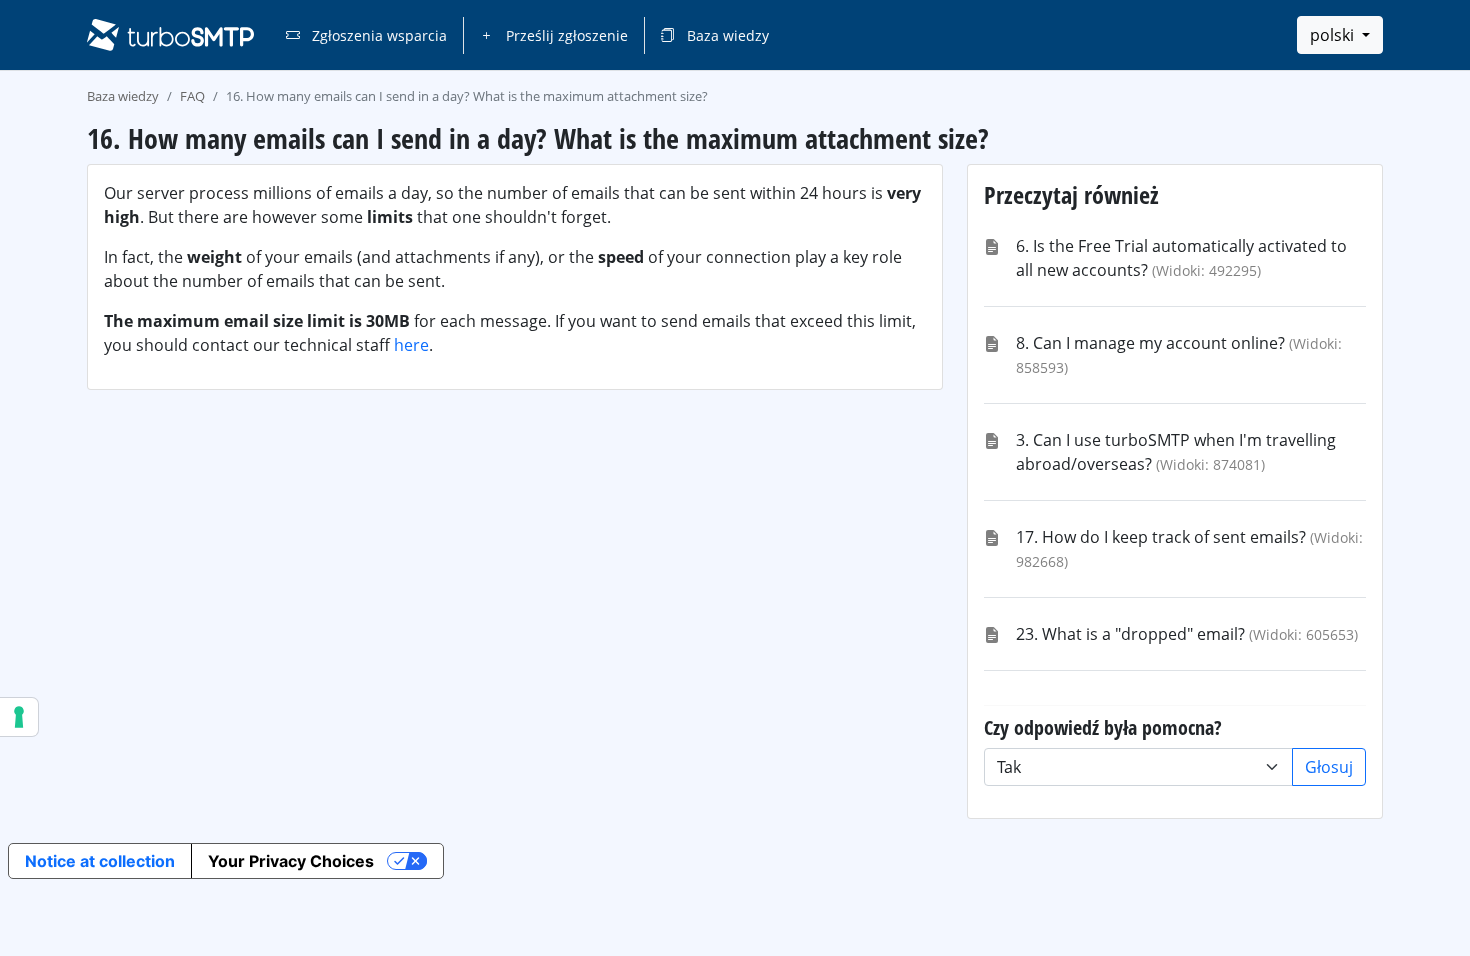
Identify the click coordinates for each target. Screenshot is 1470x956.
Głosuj (1329, 767)
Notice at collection (100, 861)
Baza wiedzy (726, 35)
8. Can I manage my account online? (1150, 343)
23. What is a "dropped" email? (1130, 634)
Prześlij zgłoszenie (565, 35)
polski (1334, 35)
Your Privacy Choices (291, 861)
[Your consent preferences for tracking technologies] (19, 717)
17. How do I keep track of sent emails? (1161, 537)
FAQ (192, 96)
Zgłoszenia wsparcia (377, 35)
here (411, 345)
